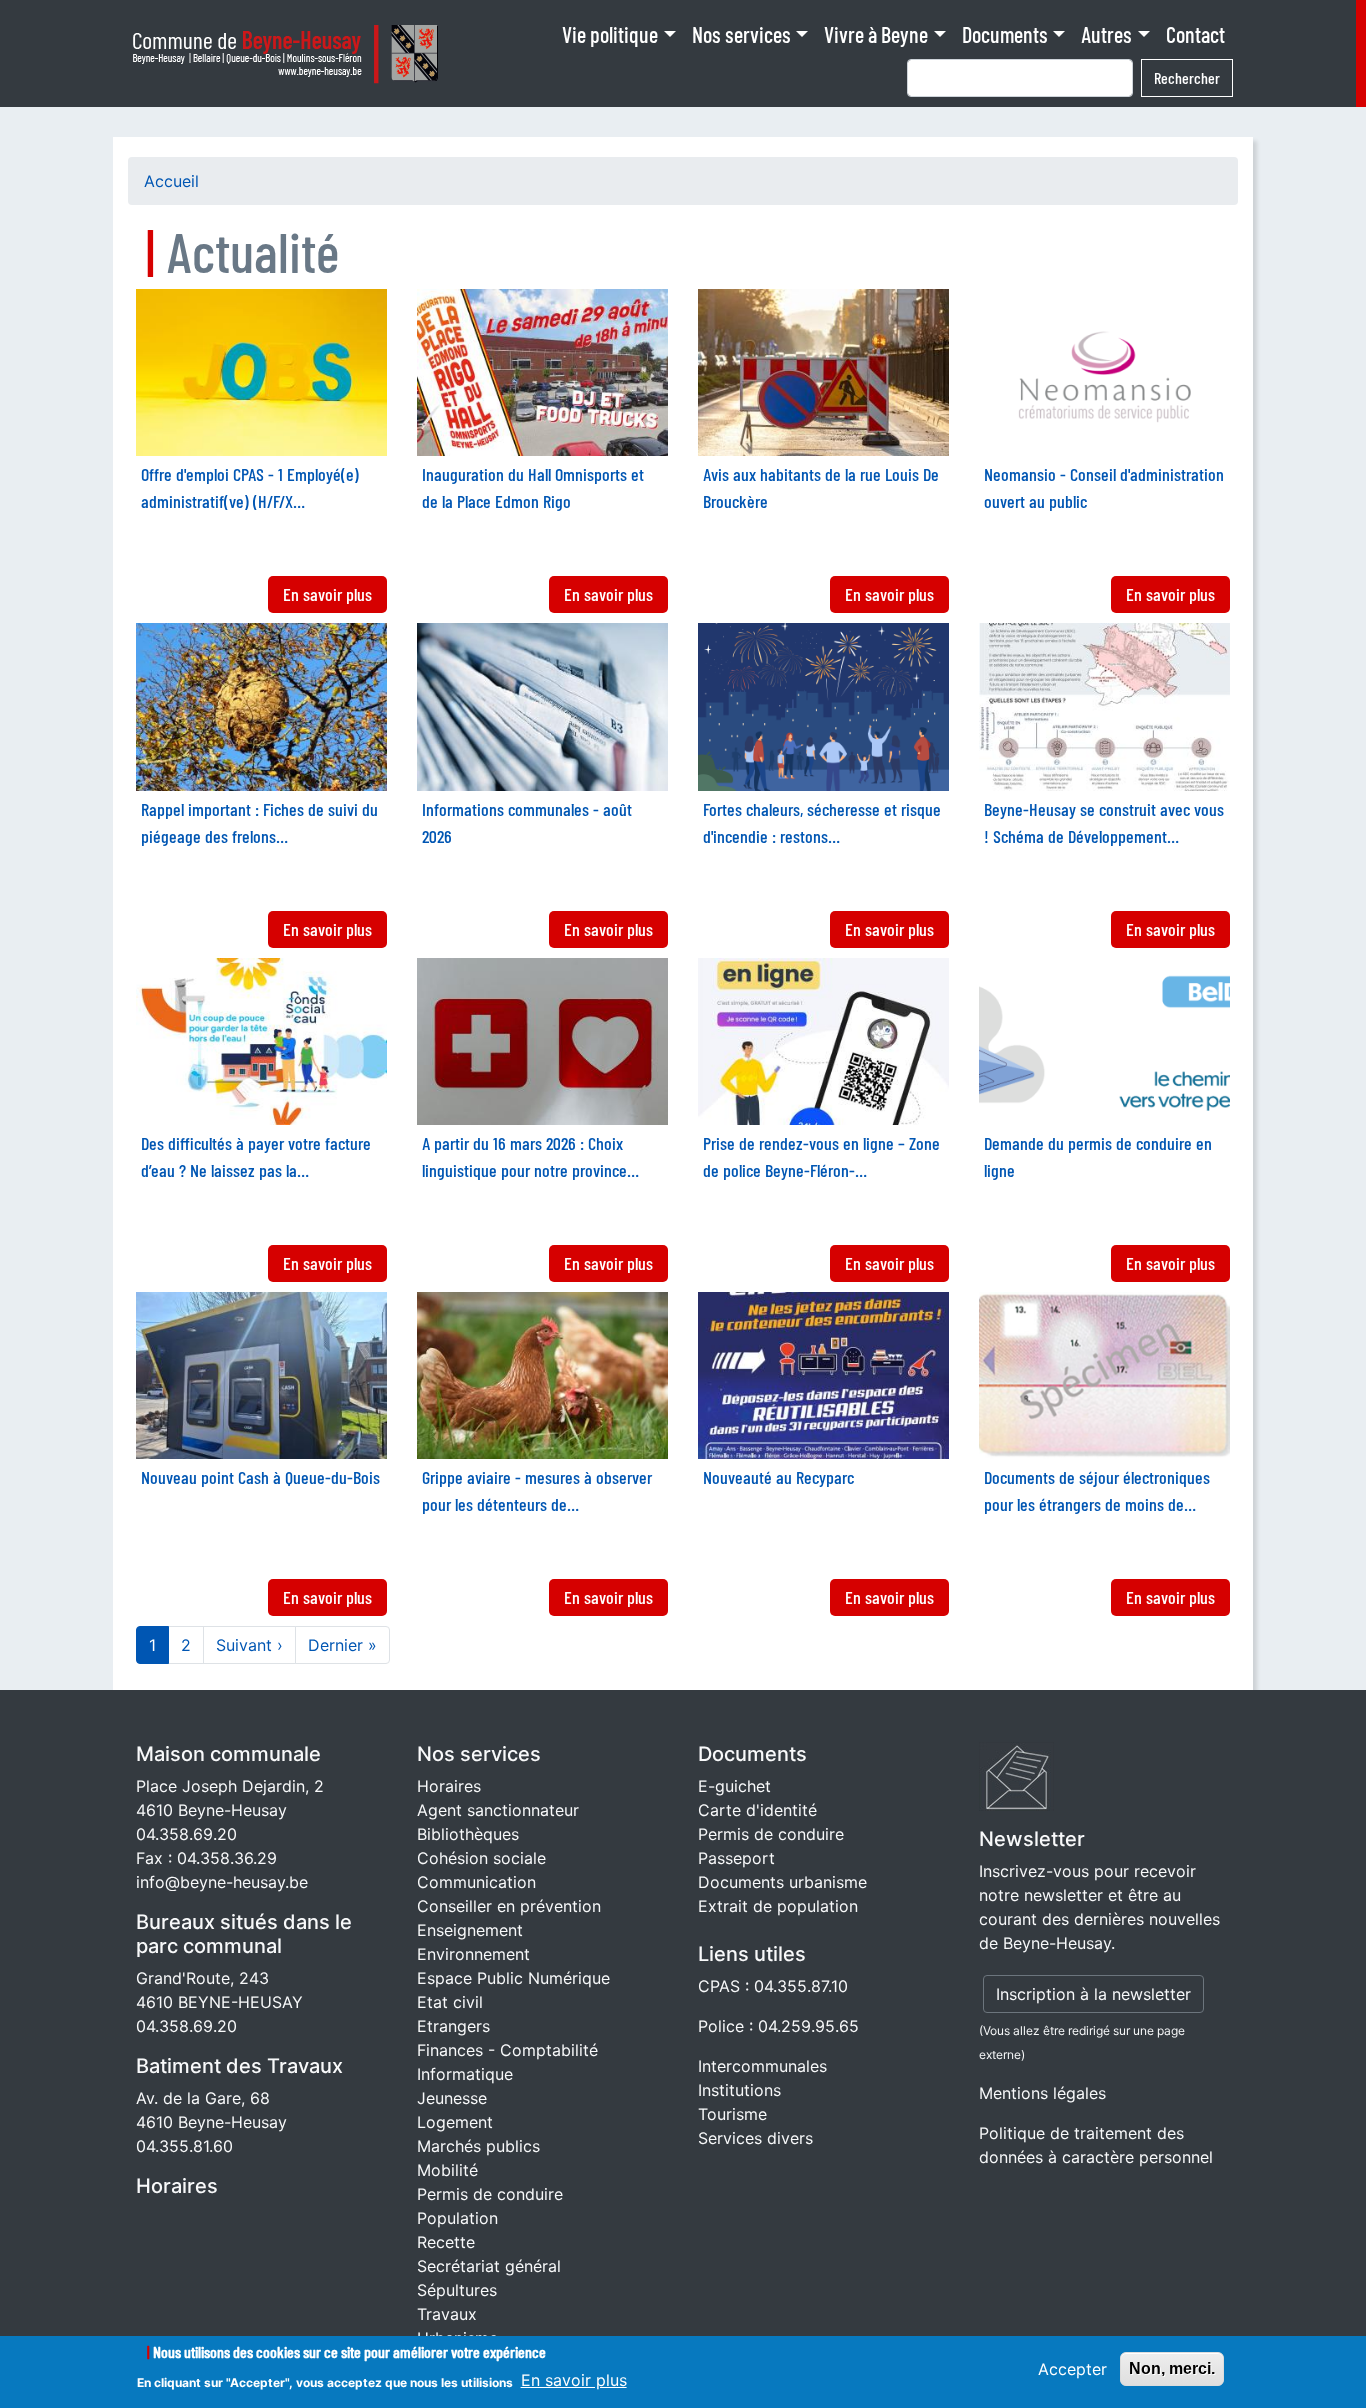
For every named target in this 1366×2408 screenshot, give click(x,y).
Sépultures (457, 2290)
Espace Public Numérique (513, 1978)
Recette (446, 2242)
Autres (1106, 34)
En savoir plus (574, 2380)
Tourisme (732, 2114)
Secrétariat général (489, 2266)
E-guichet (734, 1786)
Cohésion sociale (481, 1858)
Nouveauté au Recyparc (778, 1477)
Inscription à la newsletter (1093, 1994)
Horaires (177, 2186)
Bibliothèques (468, 1834)
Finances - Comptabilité (507, 2050)
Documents (1005, 34)
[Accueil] (291, 54)
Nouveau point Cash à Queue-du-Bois (260, 1477)
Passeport (736, 1858)
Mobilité (447, 2170)
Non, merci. (1172, 2368)
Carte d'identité (757, 1810)
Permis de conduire (490, 2194)
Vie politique (610, 34)
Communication (476, 1882)
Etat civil (450, 2002)
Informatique (465, 2074)
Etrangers (453, 2026)
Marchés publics (478, 2146)
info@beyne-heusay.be (222, 1882)
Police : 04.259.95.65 (778, 2026)
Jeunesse (452, 2098)
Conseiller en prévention (509, 1906)
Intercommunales (762, 2066)
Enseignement (470, 1930)
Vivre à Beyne (876, 34)
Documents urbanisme (782, 1882)
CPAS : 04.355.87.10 (773, 1986)
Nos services (741, 34)
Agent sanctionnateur (498, 1810)
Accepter (1072, 2369)
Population (457, 2218)
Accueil (171, 181)
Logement (455, 2122)
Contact (1195, 34)
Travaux (447, 2314)
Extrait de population (778, 1906)
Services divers (755, 2138)
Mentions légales (1042, 2093)
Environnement (473, 1954)
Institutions (739, 2090)
